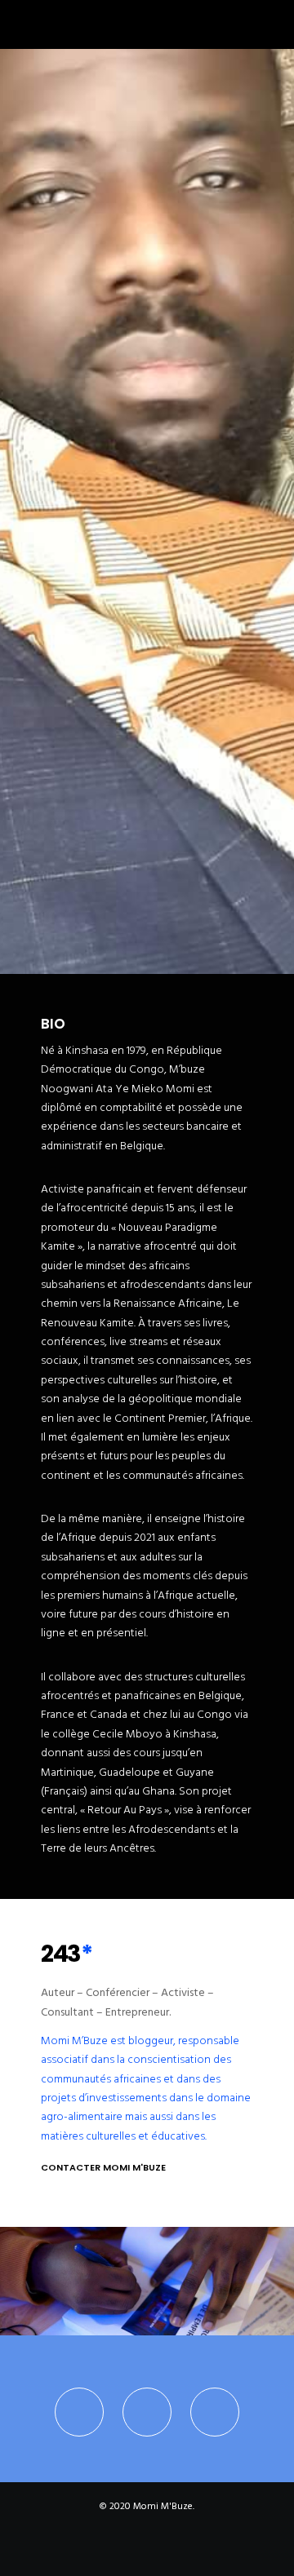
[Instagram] (215, 2412)
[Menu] (271, 24)
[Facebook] (147, 2412)
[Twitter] (79, 2412)
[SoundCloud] (183, 2548)
